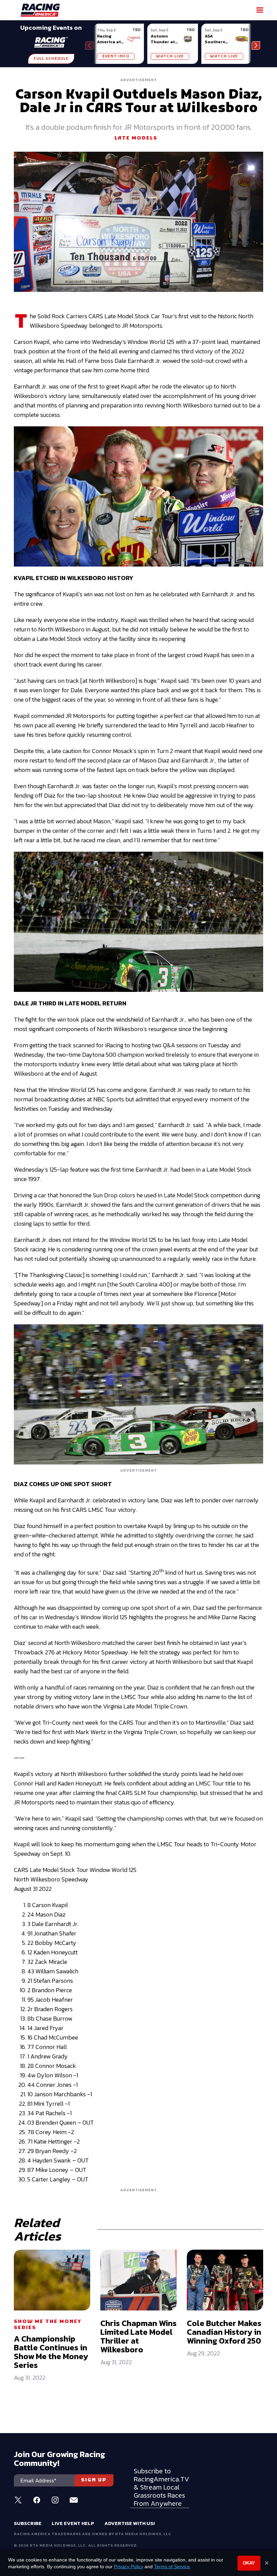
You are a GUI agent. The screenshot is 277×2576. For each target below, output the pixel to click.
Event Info (116, 56)
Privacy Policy (129, 2567)
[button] (256, 45)
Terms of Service (172, 2567)
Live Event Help (73, 2523)
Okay (249, 2563)
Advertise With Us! (130, 2523)
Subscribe (28, 2523)
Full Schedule (51, 59)
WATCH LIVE (170, 56)
